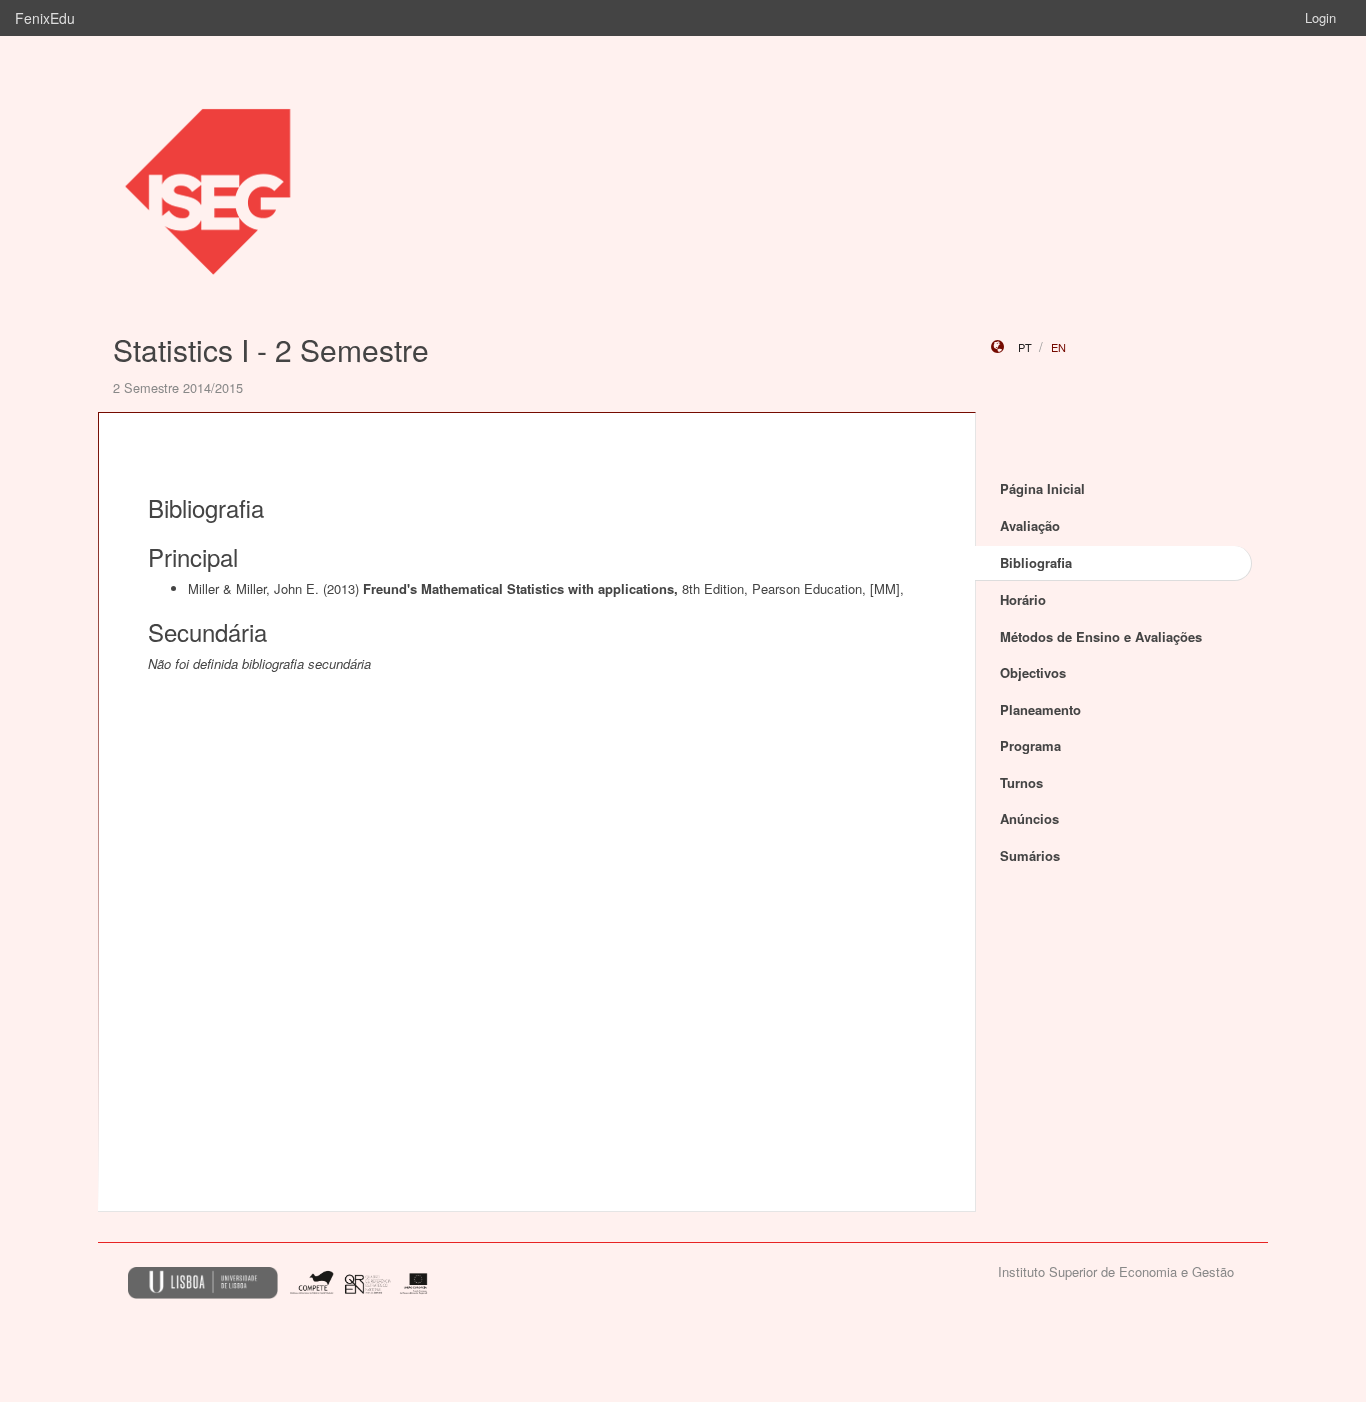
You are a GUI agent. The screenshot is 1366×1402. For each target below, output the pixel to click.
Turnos (1021, 782)
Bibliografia (1036, 562)
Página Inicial (1042, 488)
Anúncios (1029, 818)
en (1058, 347)
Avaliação (1030, 525)
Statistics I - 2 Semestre (271, 349)
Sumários (1030, 855)
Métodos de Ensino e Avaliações (1101, 636)
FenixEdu (45, 18)
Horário (1023, 599)
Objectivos (1033, 672)
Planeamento (1040, 709)
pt (1025, 347)
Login (1320, 17)
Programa (1030, 745)
